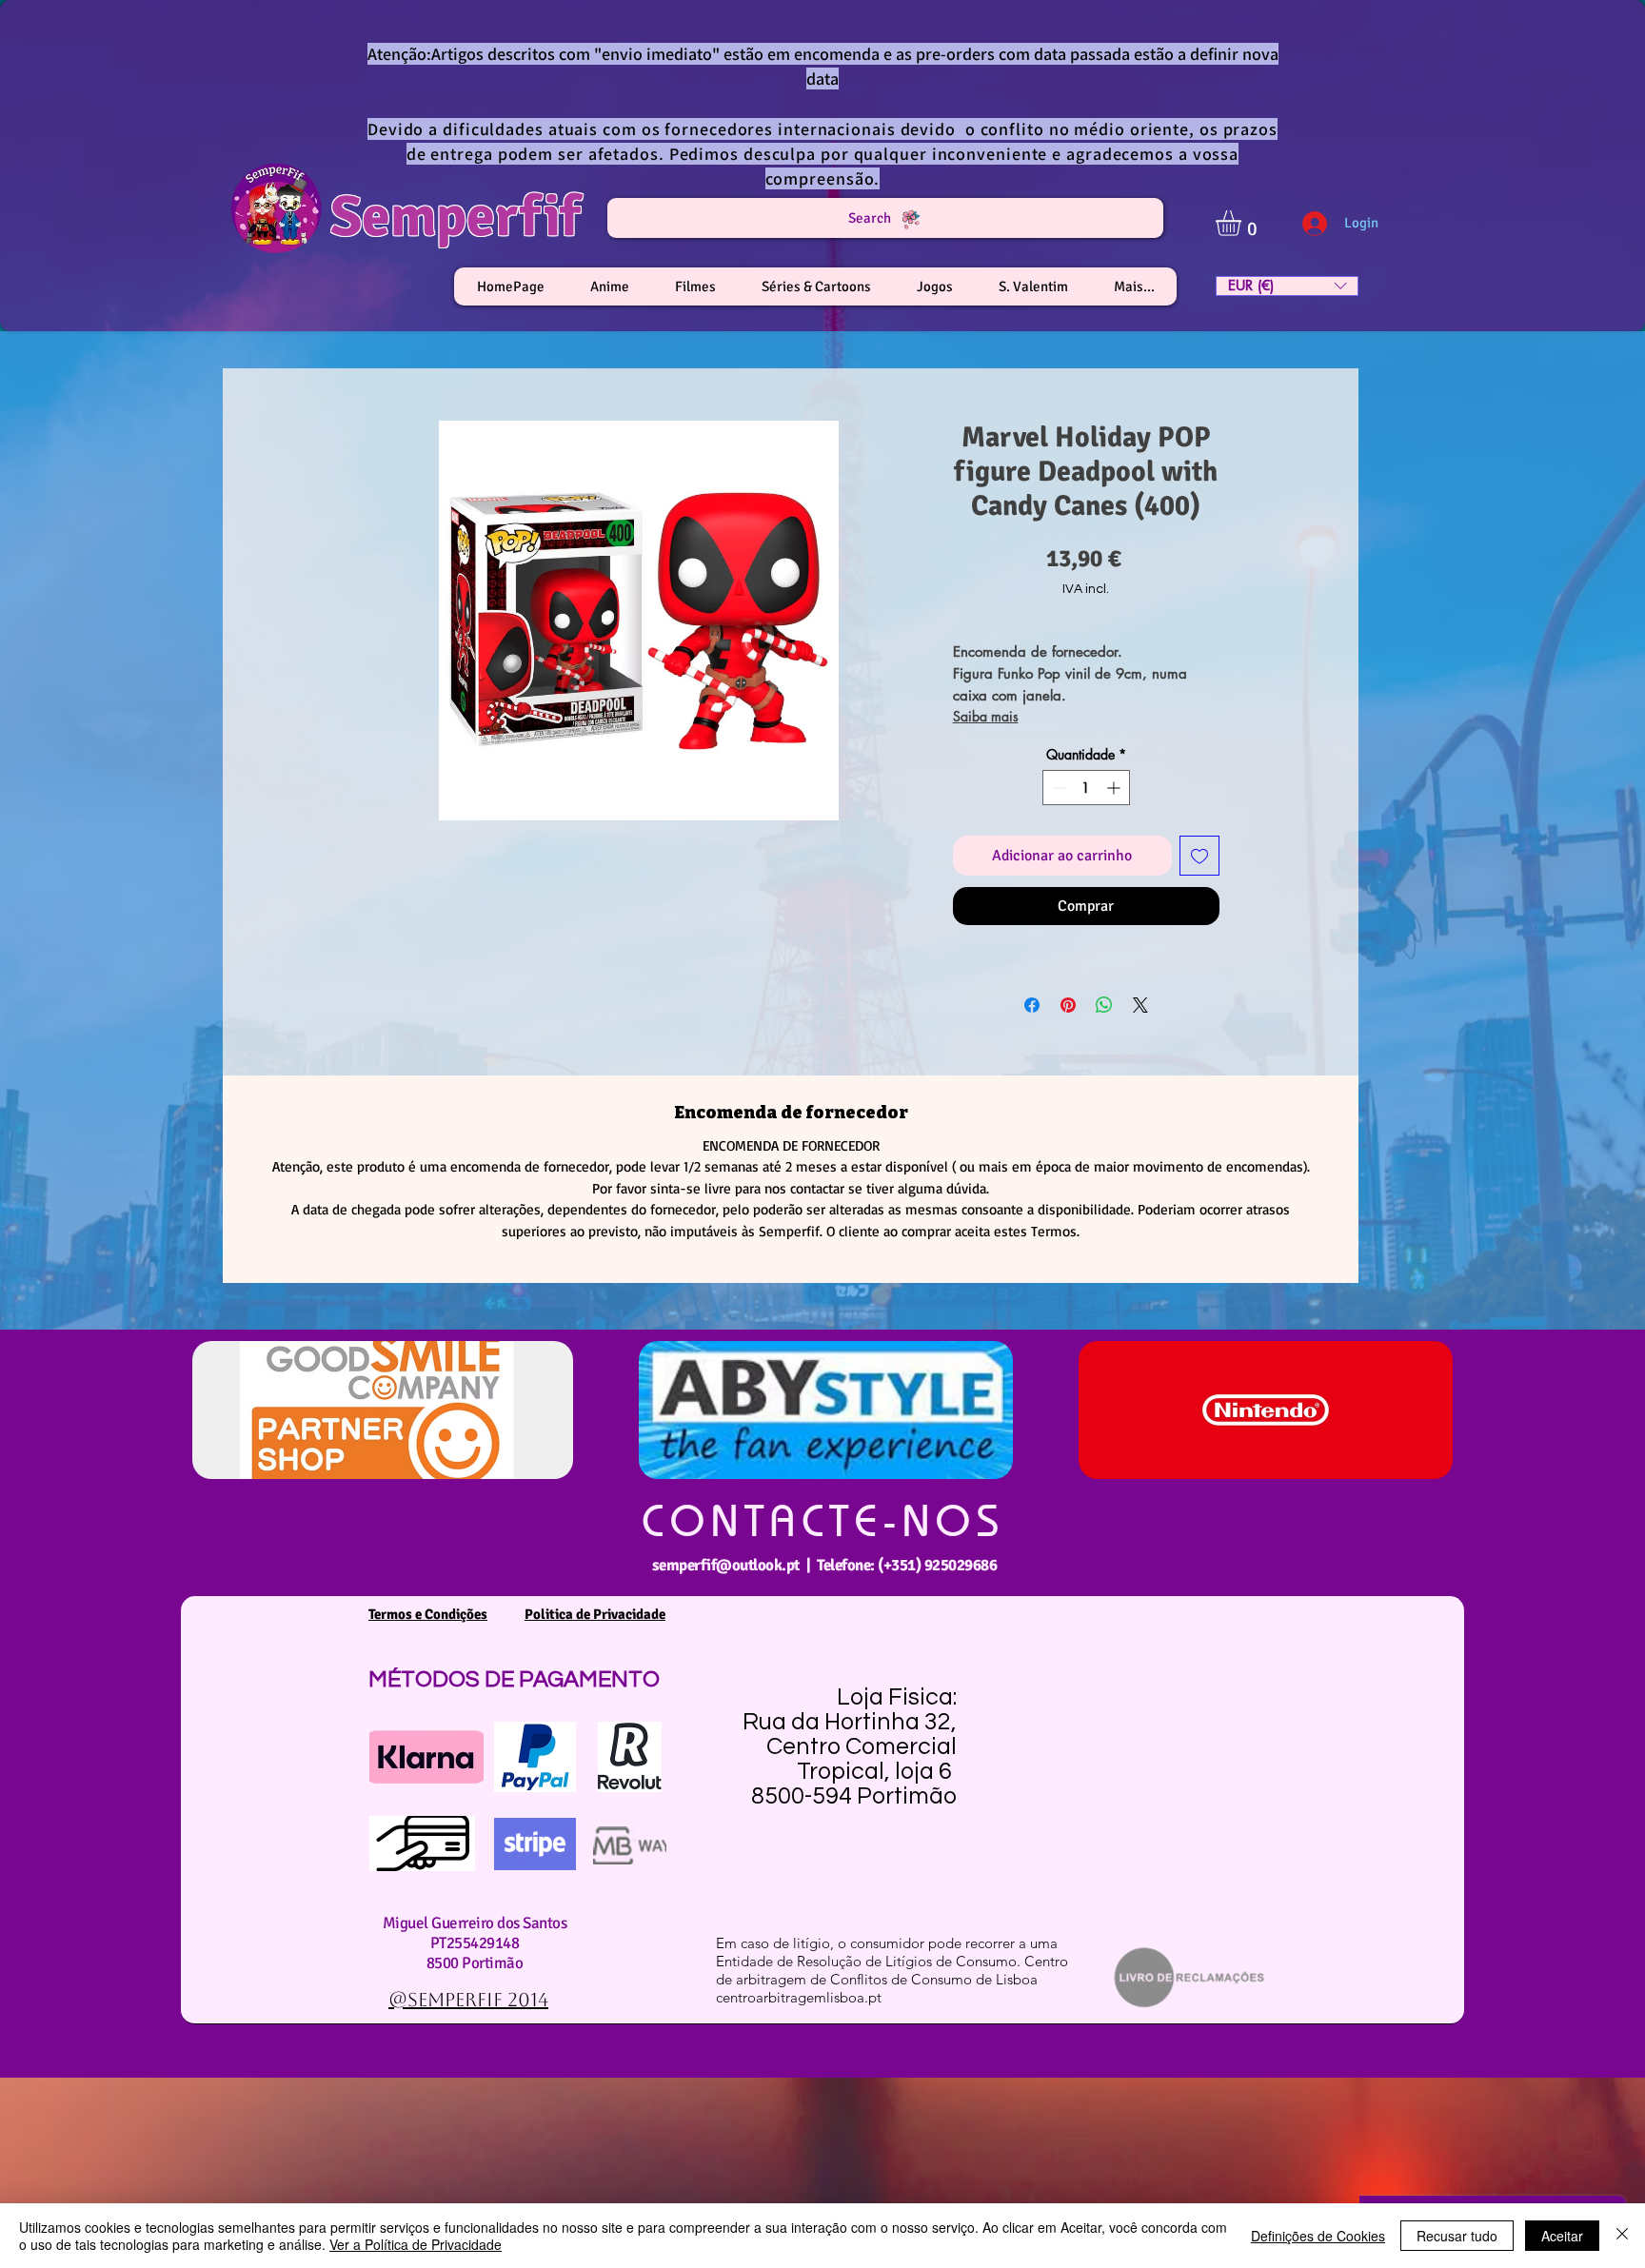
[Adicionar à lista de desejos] (1199, 856)
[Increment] (1115, 788)
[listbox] (1287, 286)
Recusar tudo (1457, 2236)
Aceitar (1562, 2236)
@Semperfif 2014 (468, 2000)
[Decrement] (1057, 788)
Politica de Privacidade (595, 1614)
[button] (1243, 223)
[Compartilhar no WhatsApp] (1104, 1005)
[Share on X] (1140, 1005)
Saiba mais (986, 716)
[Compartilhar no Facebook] (1032, 1005)
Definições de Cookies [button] (1318, 2236)
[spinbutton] (1086, 788)
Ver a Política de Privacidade (416, 2244)
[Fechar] (1622, 2236)
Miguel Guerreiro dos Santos (475, 1923)
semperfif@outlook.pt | (734, 1565)
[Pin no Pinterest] (1068, 1005)
